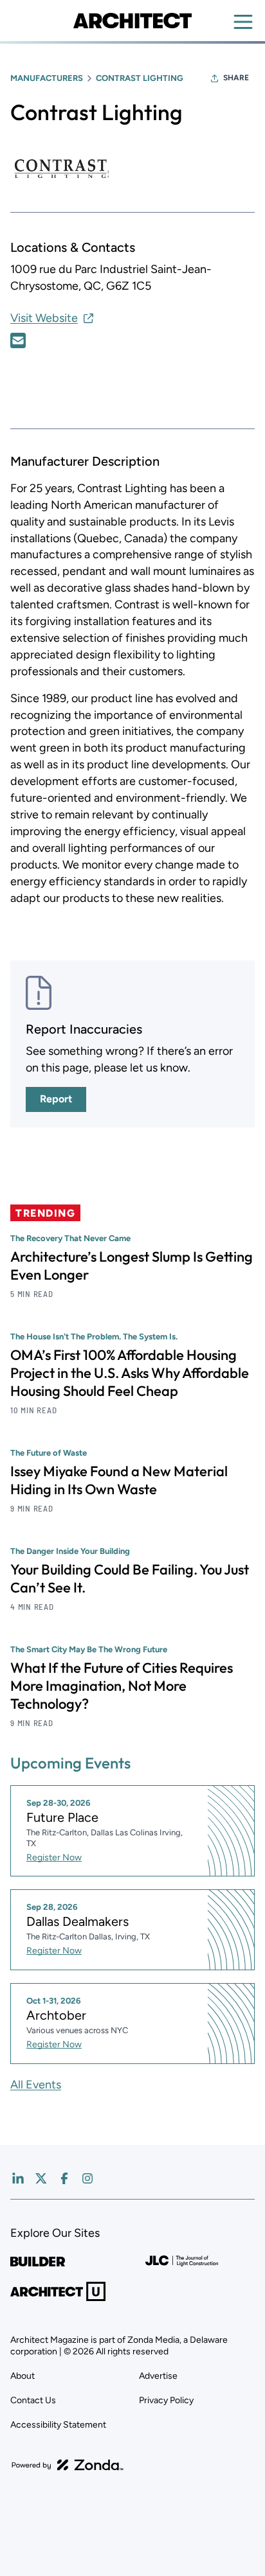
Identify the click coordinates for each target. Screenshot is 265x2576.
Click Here (18, 340)
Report (56, 1099)
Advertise (158, 2376)
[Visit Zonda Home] (68, 2465)
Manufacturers (47, 78)
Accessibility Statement (58, 2425)
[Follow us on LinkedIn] (18, 2178)
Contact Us (33, 2400)
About (23, 2376)
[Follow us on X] (41, 2178)
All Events (36, 2085)
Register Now (54, 1857)
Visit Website (44, 318)
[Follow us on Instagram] (87, 2178)
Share (236, 78)
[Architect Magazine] (132, 21)
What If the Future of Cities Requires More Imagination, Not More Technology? (122, 1686)
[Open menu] (243, 22)
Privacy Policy (166, 2400)
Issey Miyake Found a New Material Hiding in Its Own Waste (119, 1480)
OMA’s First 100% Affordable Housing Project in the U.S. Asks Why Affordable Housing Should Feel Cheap (130, 1373)
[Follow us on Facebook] (64, 2178)
